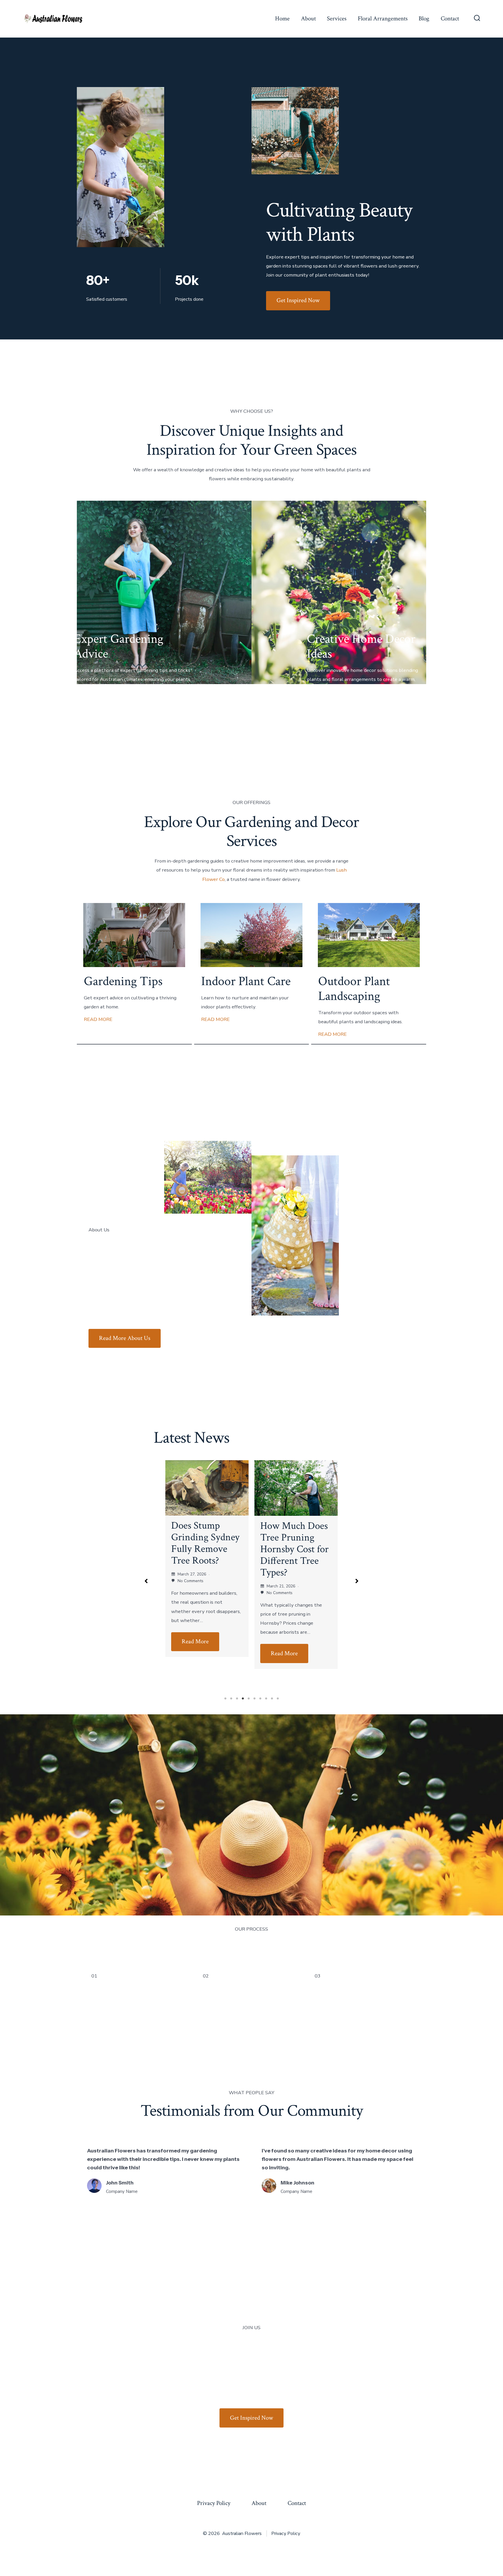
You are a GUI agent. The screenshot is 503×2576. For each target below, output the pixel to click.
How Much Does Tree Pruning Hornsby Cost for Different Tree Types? (205, 1549)
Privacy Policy (214, 2503)
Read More (195, 1653)
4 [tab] (243, 1699)
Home (282, 18)
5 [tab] (249, 1699)
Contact (450, 18)
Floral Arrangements (383, 18)
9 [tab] (272, 1699)
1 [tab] (225, 1699)
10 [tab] (278, 1699)
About (308, 18)
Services (337, 18)
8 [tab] (266, 1699)
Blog (424, 18)
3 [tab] (237, 1699)
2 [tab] (231, 1699)
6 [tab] (254, 1699)
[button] (146, 1581)
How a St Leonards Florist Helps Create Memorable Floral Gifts (293, 1549)
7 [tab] (260, 1699)
